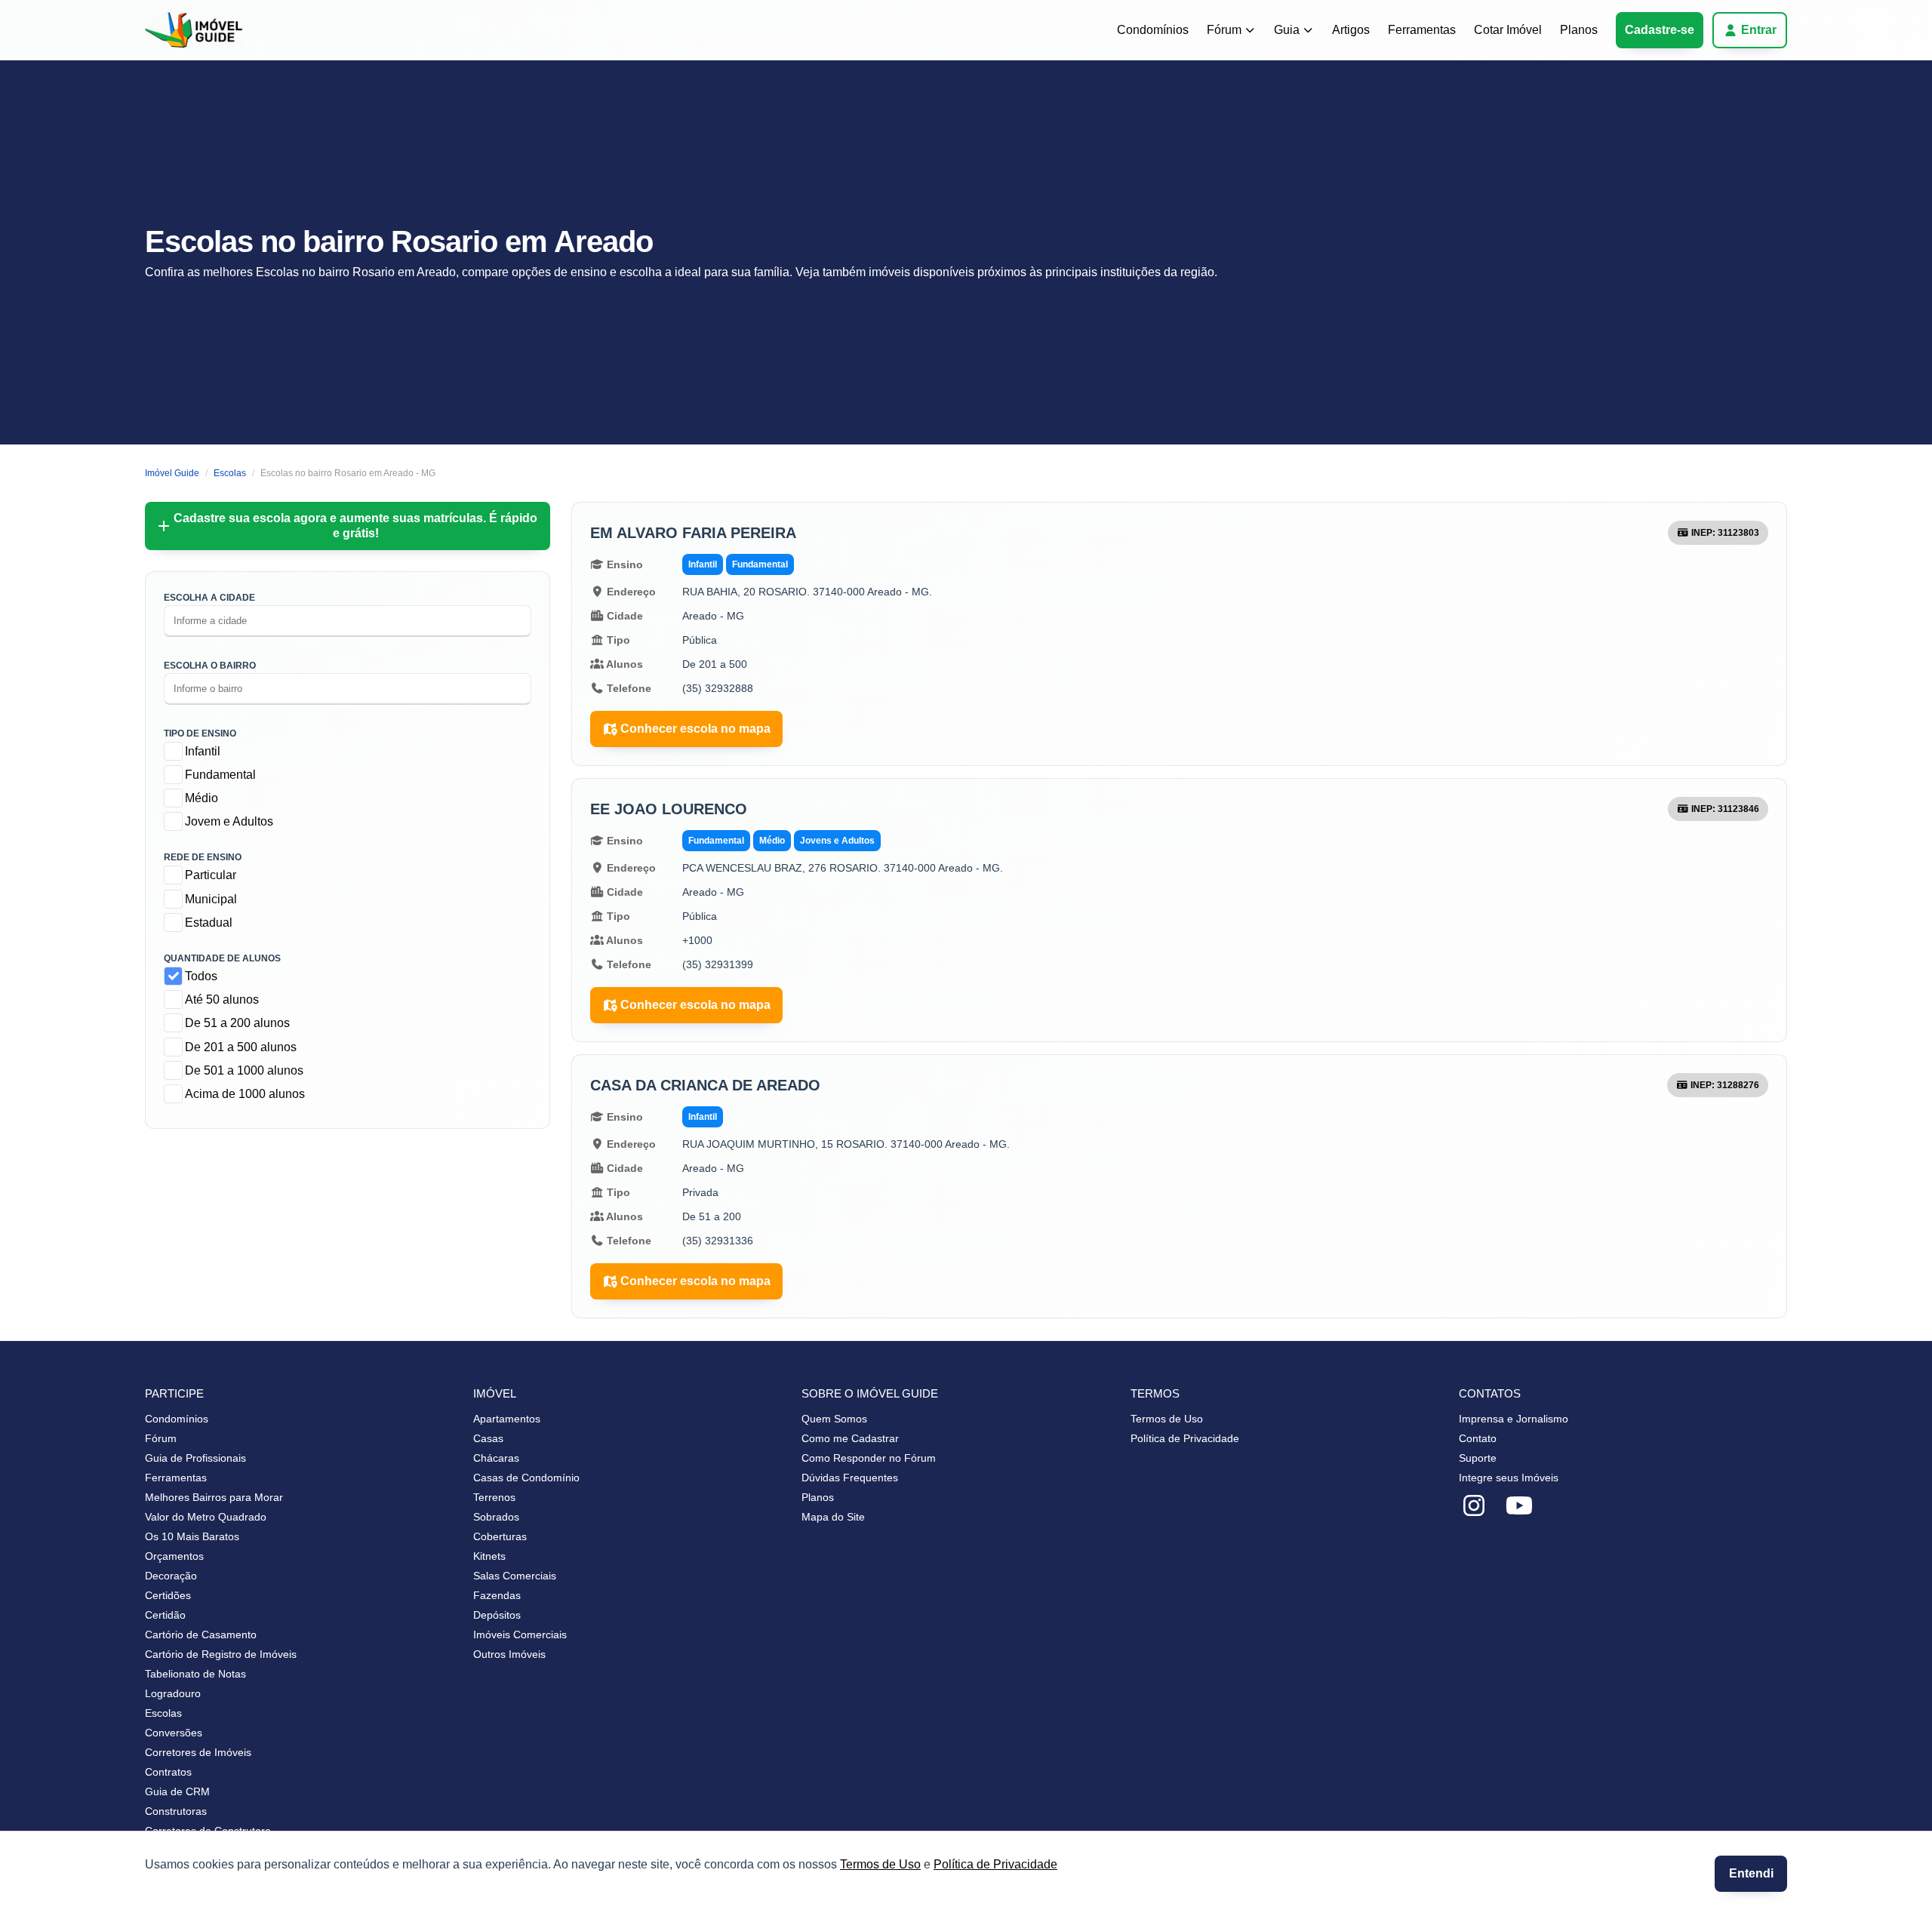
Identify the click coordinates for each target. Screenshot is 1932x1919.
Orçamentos (174, 1556)
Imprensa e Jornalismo (1514, 1419)
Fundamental (220, 775)
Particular (211, 875)
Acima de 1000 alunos (245, 1094)
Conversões (174, 1733)
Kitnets (489, 1556)
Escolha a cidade (209, 598)
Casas (488, 1438)
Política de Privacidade (995, 1864)
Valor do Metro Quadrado (206, 1517)
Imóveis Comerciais (520, 1635)
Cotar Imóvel (1508, 30)
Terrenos (494, 1497)
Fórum (1224, 30)
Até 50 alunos (222, 999)
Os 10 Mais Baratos (192, 1536)
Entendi (1751, 1873)
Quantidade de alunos (222, 958)
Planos (1579, 30)
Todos (201, 976)
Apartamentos (507, 1419)
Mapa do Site (833, 1517)
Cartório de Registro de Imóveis (221, 1654)
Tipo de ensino (200, 733)
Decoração (171, 1576)
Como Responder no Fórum (869, 1458)
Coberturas (500, 1536)
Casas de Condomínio (526, 1478)
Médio (202, 798)
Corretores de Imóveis (198, 1752)
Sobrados (496, 1517)
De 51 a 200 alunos (237, 1023)
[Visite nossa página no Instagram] (1474, 1506)
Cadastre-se (1660, 30)
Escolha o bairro (210, 666)
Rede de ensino (203, 857)
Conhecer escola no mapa (695, 729)
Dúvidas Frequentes (850, 1478)
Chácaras (496, 1458)
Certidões (168, 1595)
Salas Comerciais (515, 1576)
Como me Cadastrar (850, 1438)
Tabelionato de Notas (195, 1674)
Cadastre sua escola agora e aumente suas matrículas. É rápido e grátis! (355, 526)
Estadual (209, 923)
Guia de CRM (177, 1791)
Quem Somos (834, 1419)
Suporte (1478, 1458)
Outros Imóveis (509, 1654)
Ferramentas (1422, 30)
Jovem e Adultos (229, 821)
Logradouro (173, 1693)
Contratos (168, 1772)
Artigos (1351, 30)
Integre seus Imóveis (1509, 1478)
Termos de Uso (880, 1864)
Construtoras (176, 1811)
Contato (1478, 1438)
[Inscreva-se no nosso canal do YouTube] (1519, 1506)
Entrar (1759, 30)
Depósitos (497, 1615)
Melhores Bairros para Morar (214, 1497)
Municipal (211, 899)
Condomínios (1153, 30)
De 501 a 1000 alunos (244, 1070)
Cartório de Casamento (201, 1635)
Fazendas (497, 1595)
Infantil (203, 751)
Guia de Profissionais (195, 1458)
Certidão (165, 1615)
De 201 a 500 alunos (241, 1047)
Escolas (163, 1713)
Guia (1287, 30)
